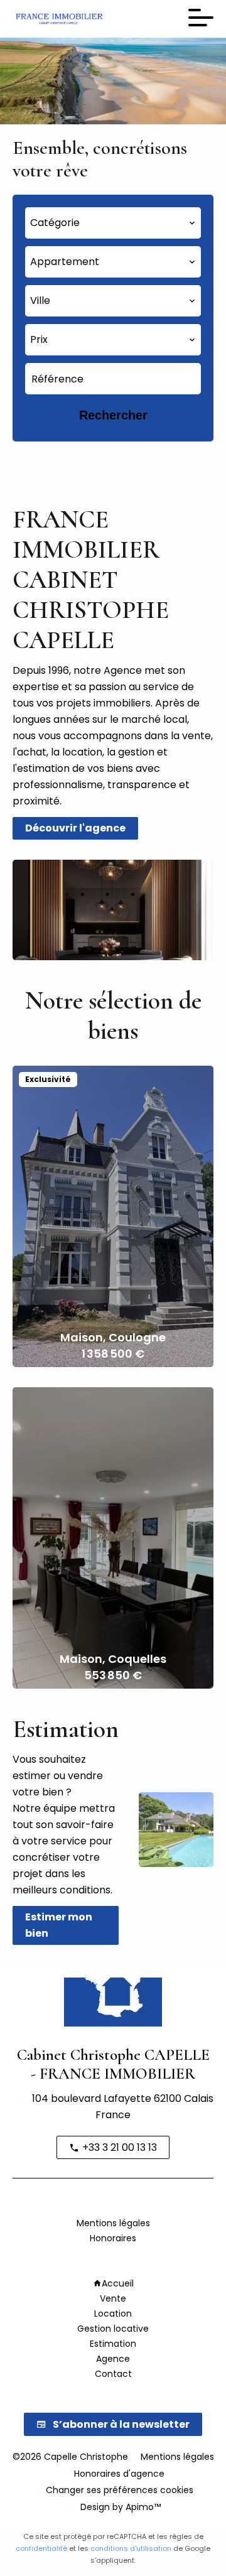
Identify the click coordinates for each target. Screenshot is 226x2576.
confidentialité (41, 2548)
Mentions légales (177, 2457)
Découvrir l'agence (75, 828)
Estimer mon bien (59, 1925)
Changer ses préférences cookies (120, 2490)
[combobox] (113, 223)
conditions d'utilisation (131, 2548)
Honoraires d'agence (119, 2474)
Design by (119, 2507)
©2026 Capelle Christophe (70, 2457)
